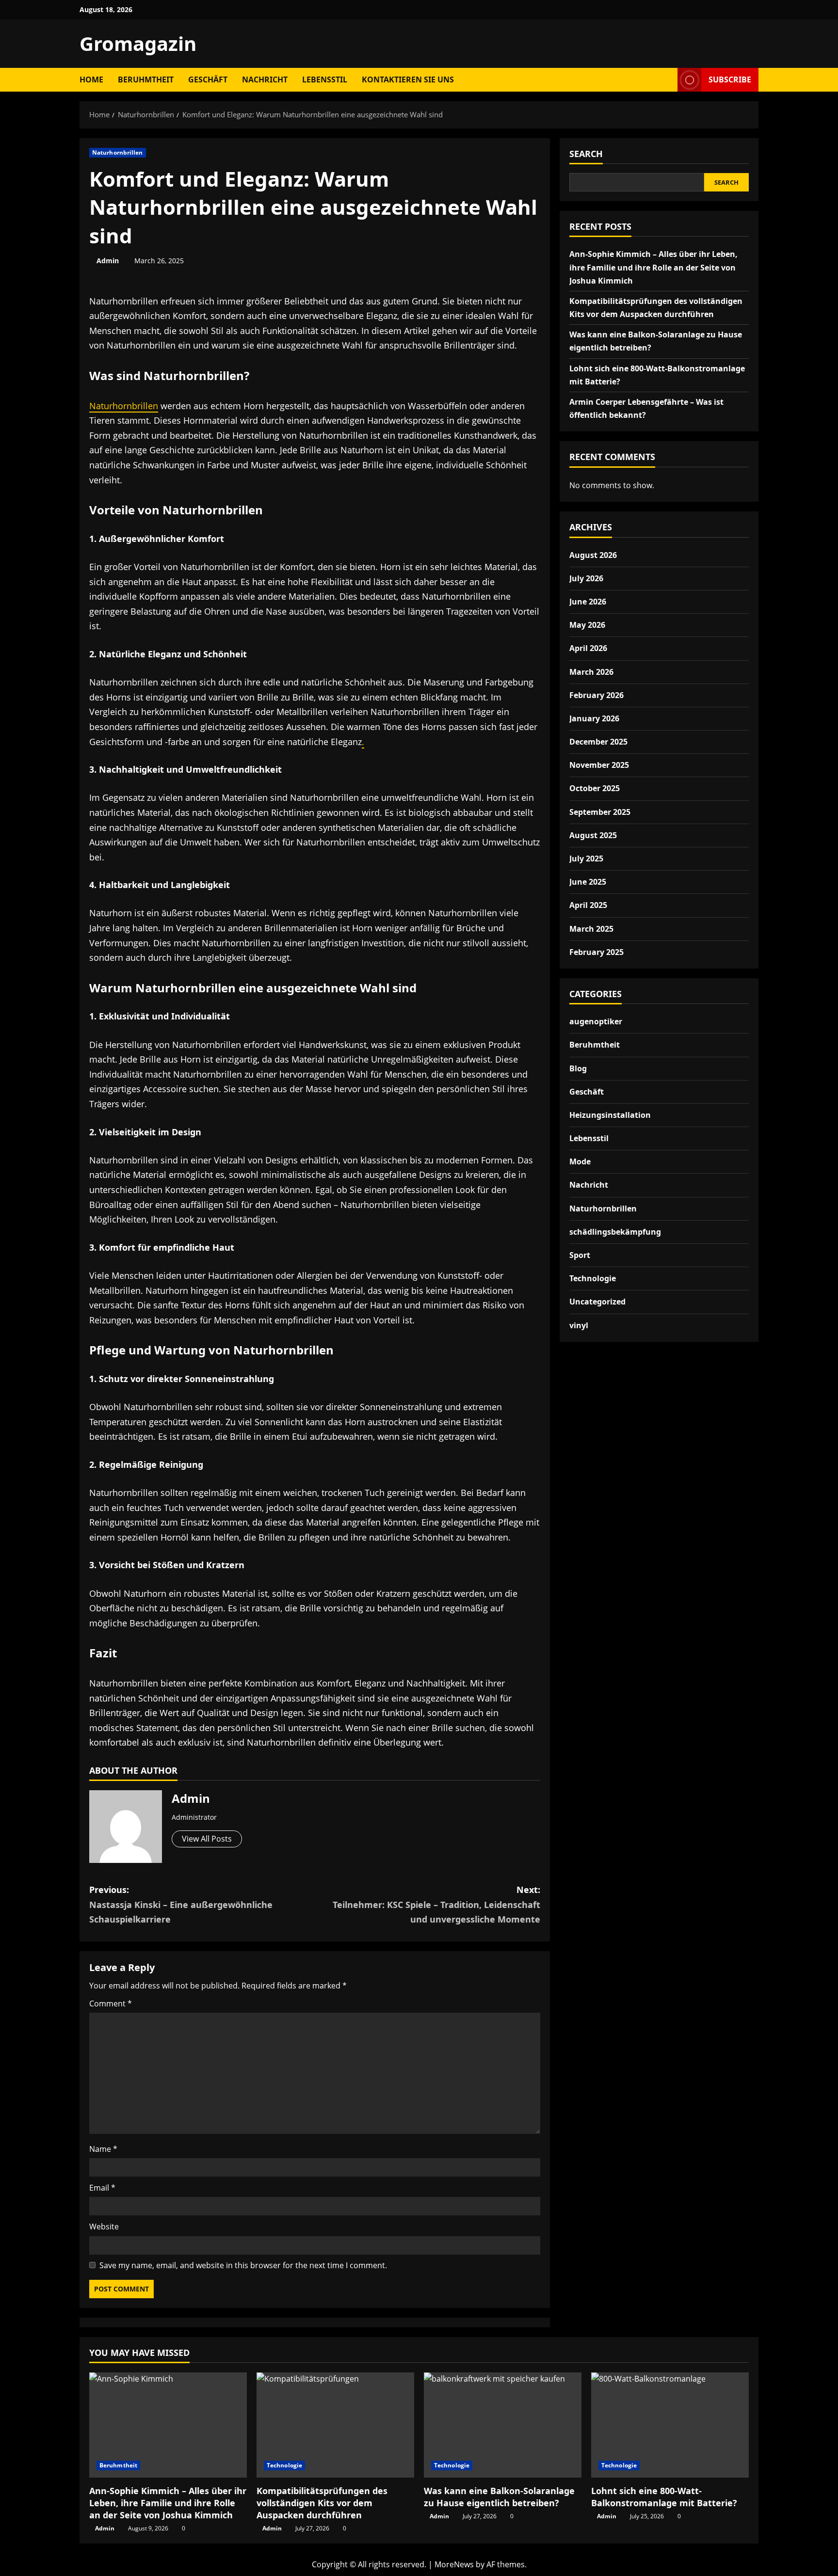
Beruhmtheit (146, 80)
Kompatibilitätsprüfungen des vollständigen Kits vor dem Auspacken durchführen (322, 2503)
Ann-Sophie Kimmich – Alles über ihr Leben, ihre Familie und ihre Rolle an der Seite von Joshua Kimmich (653, 267)
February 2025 (596, 952)
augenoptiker (596, 1021)
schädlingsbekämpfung (615, 1231)
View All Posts (207, 1839)
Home (91, 80)
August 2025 (593, 835)
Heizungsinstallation (610, 1114)
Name (103, 2149)
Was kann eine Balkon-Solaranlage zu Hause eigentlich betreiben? (499, 2497)
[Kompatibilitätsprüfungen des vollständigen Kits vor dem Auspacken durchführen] (335, 2425)
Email (102, 2188)
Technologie (593, 1278)
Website (104, 2226)
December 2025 (598, 742)
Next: (436, 1904)
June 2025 (588, 882)
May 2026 (587, 625)
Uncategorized (597, 1302)
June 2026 (588, 601)
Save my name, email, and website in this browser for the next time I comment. (243, 2265)
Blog (578, 1068)
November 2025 (599, 765)
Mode (580, 1161)
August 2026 (593, 555)
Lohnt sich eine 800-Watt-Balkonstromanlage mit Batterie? (664, 2497)
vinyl (579, 1325)
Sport (580, 1255)
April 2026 (588, 648)
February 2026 (596, 695)
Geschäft (208, 80)
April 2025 (588, 905)
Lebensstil (325, 80)
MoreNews (454, 2564)
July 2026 (586, 578)
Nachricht (265, 80)
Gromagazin (138, 43)
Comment (111, 2004)
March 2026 (591, 671)
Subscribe (730, 80)
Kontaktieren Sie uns (408, 80)
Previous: (181, 1904)
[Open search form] (667, 80)
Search (586, 154)
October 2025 (595, 788)
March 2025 (591, 928)
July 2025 (586, 859)
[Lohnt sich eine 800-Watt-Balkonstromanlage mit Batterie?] (670, 2425)
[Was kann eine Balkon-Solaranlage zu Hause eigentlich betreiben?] (503, 2425)
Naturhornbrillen (118, 152)
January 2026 (594, 718)
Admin (108, 261)
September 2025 (600, 811)
